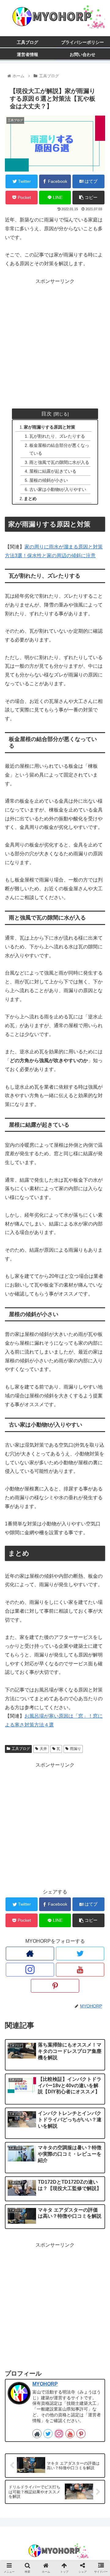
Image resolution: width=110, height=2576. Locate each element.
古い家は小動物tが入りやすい (58, 489)
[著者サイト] (30, 1954)
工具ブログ (21, 1749)
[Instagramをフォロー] (30, 1970)
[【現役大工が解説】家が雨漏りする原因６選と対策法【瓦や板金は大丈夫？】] (68, 1611)
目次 (46, 414)
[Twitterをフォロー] (80, 1954)
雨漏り (75, 1749)
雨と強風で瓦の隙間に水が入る (59, 462)
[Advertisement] (55, 340)
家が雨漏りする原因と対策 (50, 427)
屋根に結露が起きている (53, 471)
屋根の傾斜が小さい (49, 480)
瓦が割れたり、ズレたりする (57, 436)
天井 (43, 1749)
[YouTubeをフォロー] (80, 1970)
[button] (98, 1319)
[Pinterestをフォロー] (55, 1986)
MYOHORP (45, 2384)
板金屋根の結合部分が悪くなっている (59, 449)
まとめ (30, 499)
